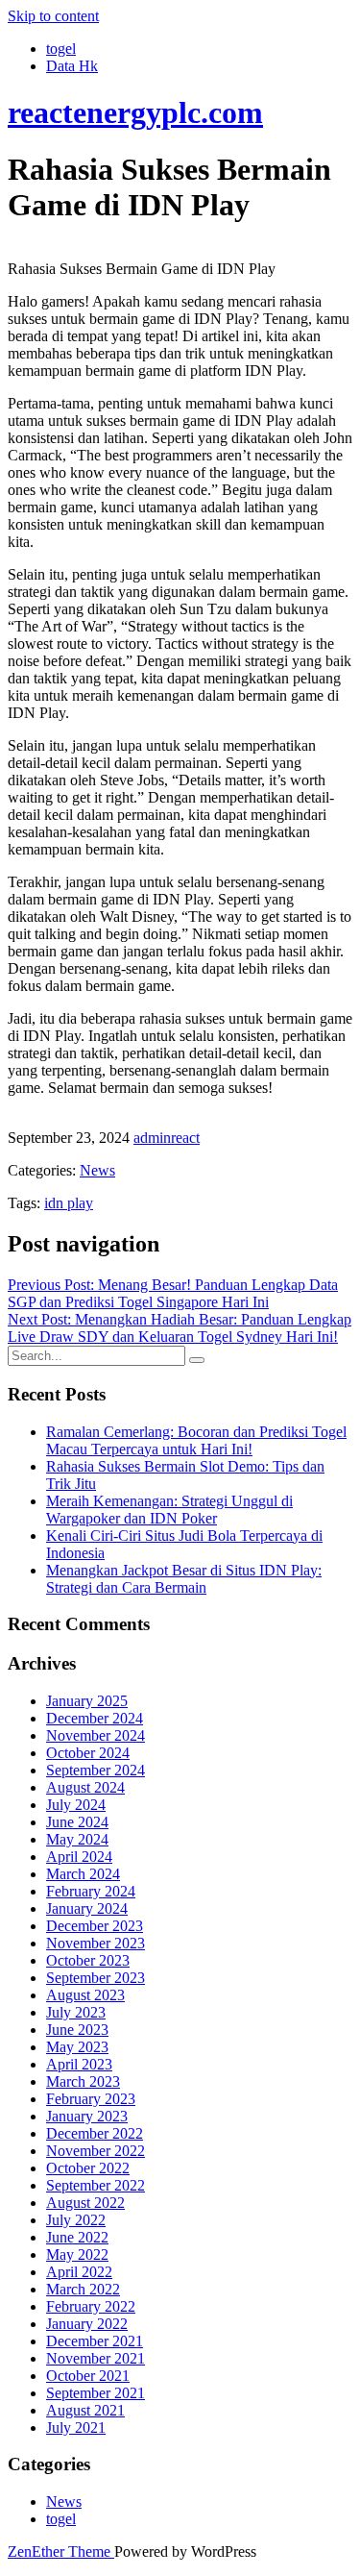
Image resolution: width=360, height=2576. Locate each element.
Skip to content (53, 16)
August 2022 (85, 2203)
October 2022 (88, 2168)
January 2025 (87, 1701)
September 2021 (96, 2393)
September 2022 (96, 2185)
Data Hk (72, 66)
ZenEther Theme (61, 2551)
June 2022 (77, 2237)
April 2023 (79, 2064)
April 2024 (79, 1857)
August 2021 (85, 2410)
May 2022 (77, 2254)
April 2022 (79, 2272)
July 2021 (76, 2427)
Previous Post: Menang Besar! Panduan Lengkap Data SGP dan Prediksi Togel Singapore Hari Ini (173, 1293)
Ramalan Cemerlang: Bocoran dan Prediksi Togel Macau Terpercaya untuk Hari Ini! (196, 1440)
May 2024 (77, 1839)
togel (61, 49)
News (97, 1170)
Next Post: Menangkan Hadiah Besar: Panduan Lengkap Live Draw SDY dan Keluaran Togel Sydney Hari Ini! (180, 1328)
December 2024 (95, 1718)
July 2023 (76, 2012)
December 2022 (95, 2133)
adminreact (167, 1138)
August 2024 (85, 1787)
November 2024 (96, 1735)
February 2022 (91, 2306)
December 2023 (95, 1926)
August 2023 (85, 1995)
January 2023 (87, 2116)
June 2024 (77, 1822)
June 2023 (77, 2030)
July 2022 (76, 2220)
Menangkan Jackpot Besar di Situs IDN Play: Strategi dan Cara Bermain (184, 1579)
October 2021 (88, 2376)
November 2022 (96, 2151)
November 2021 (96, 2358)
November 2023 (96, 1943)
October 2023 (88, 1960)
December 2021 (95, 2341)
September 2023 (96, 1978)
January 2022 (87, 2324)
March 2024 (83, 1874)
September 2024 (96, 1770)
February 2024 (91, 1891)
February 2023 (91, 2099)
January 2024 (87, 1908)
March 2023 (83, 2081)
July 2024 (76, 1805)
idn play (69, 1203)
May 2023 (77, 2047)
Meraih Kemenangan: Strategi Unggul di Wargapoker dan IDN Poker (169, 1510)
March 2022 (83, 2289)
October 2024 (88, 1753)
